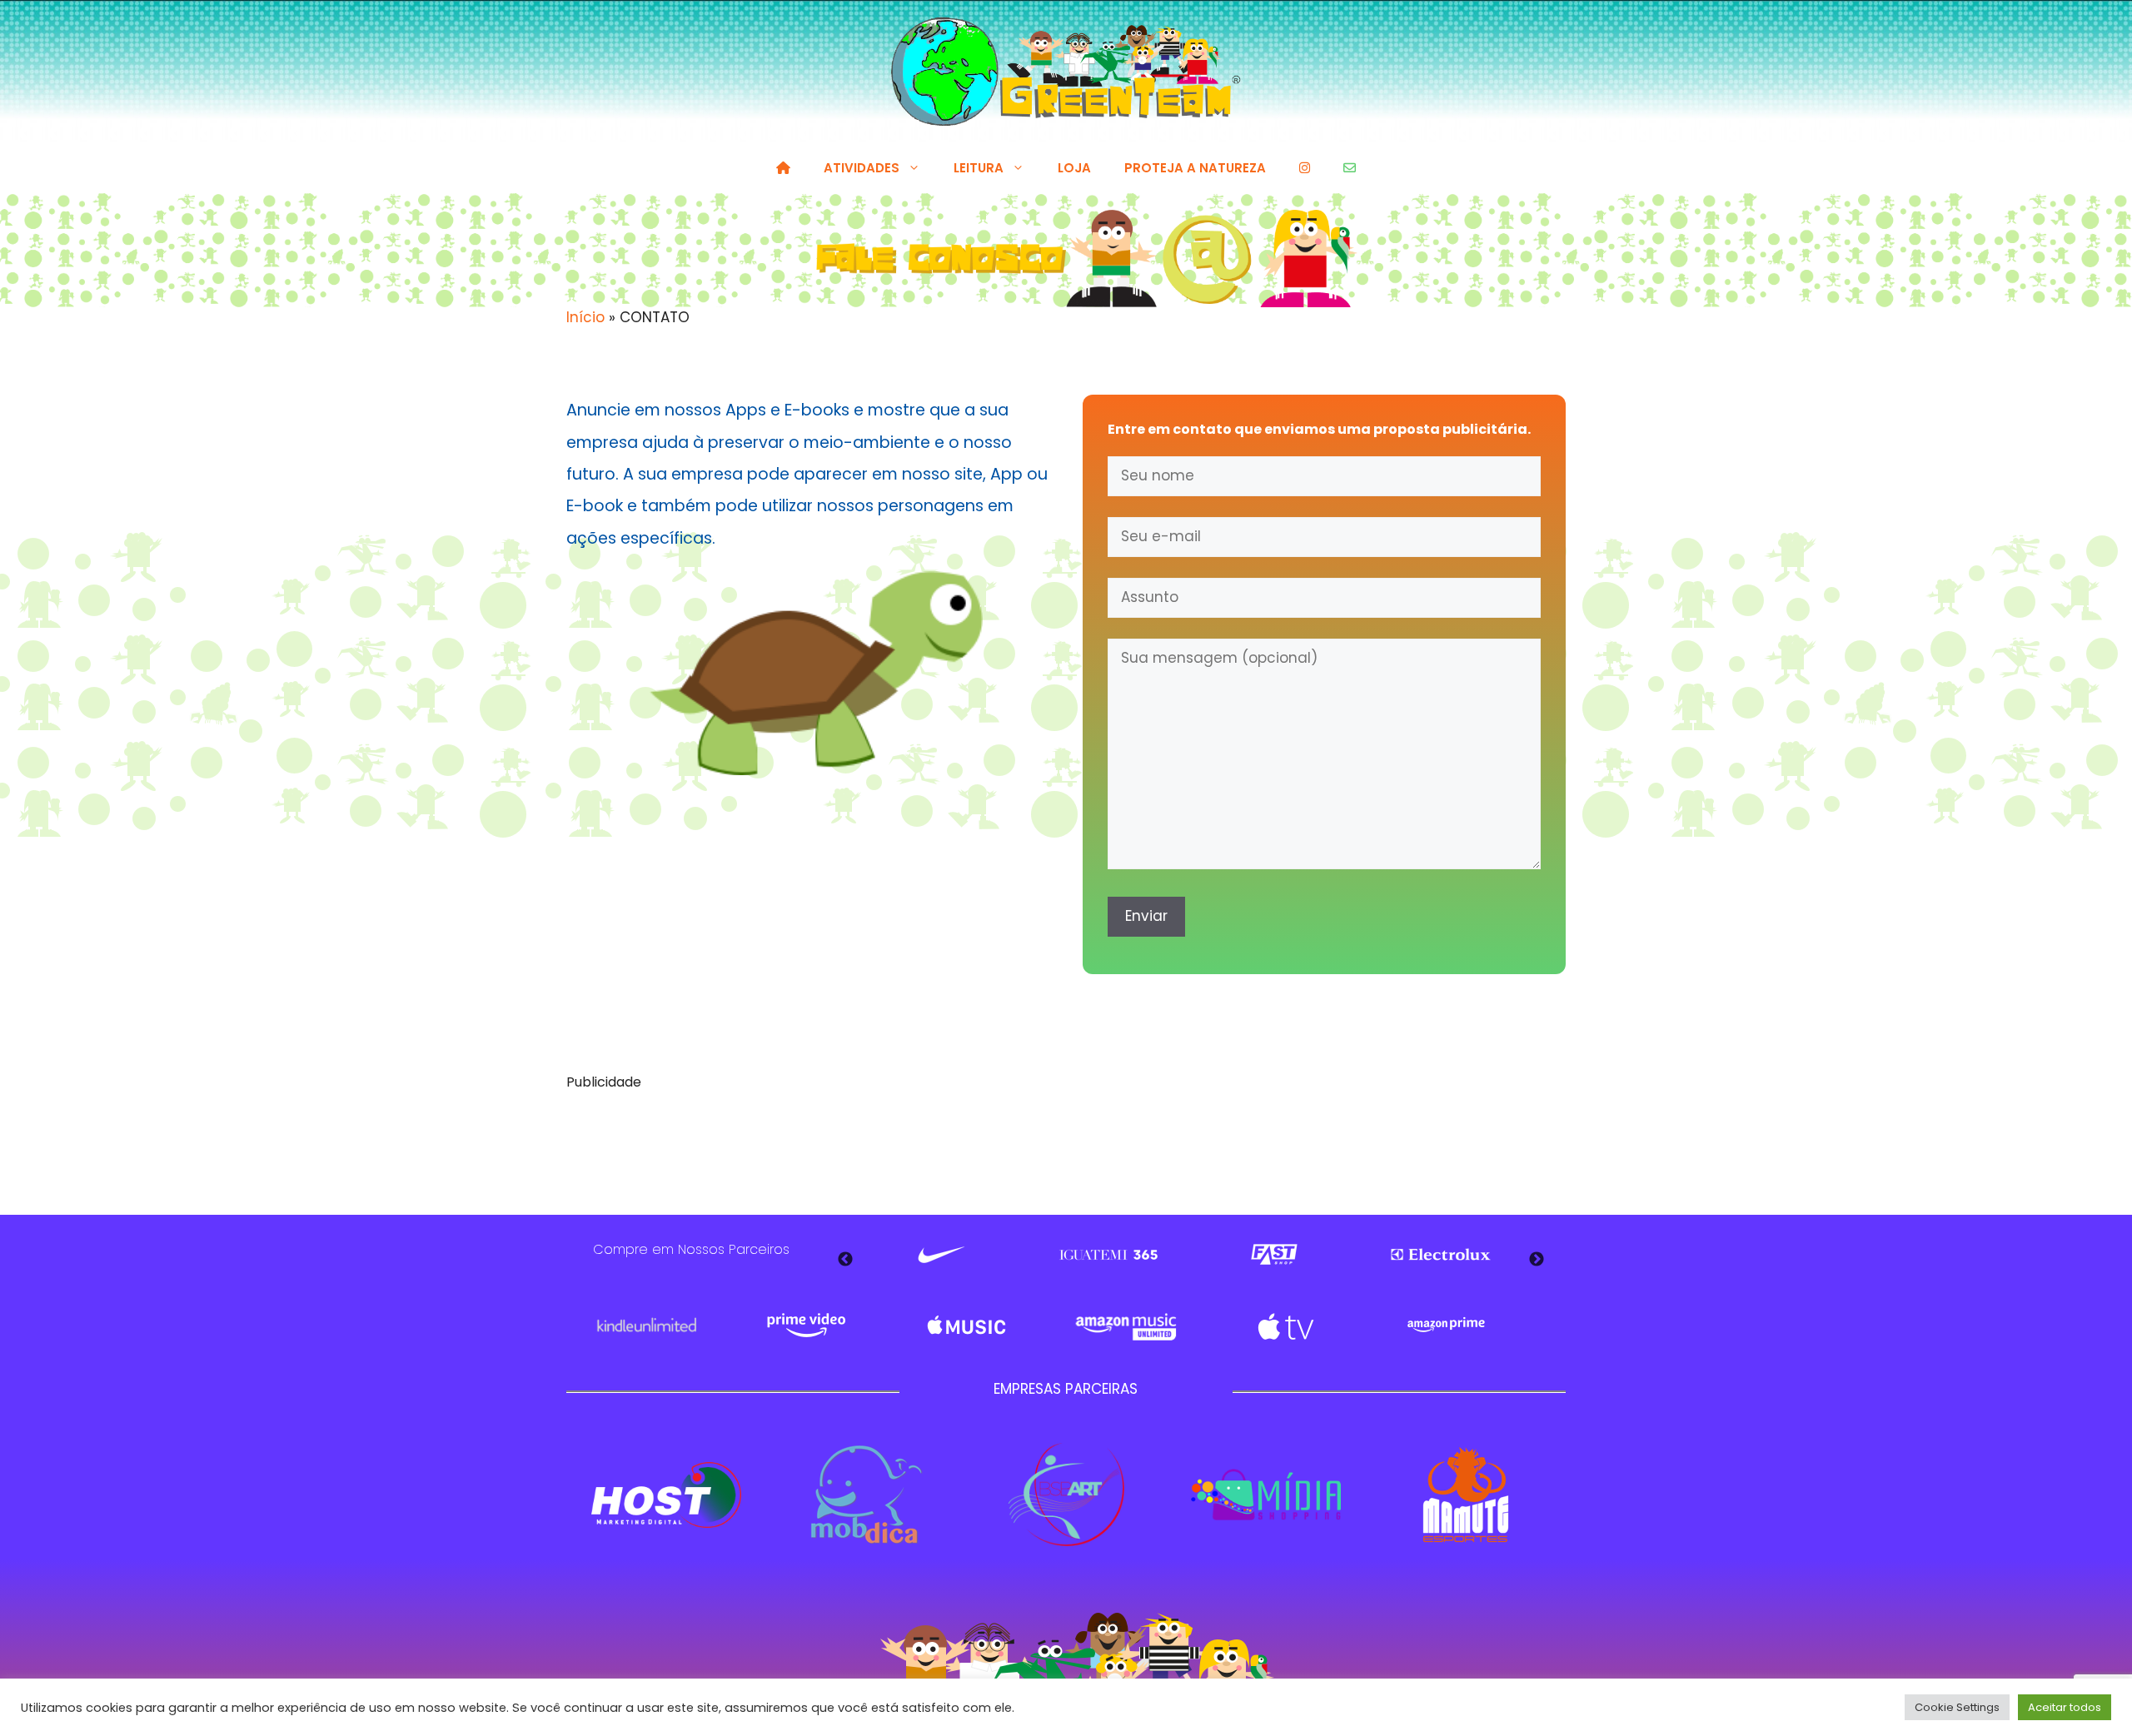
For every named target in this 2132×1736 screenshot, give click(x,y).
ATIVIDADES (862, 168)
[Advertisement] (1066, 1144)
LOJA (1074, 168)
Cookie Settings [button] (1957, 1707)
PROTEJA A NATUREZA (1195, 168)
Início (585, 317)
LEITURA (979, 168)
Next (1537, 1260)
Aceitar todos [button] (2065, 1707)
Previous (845, 1260)
